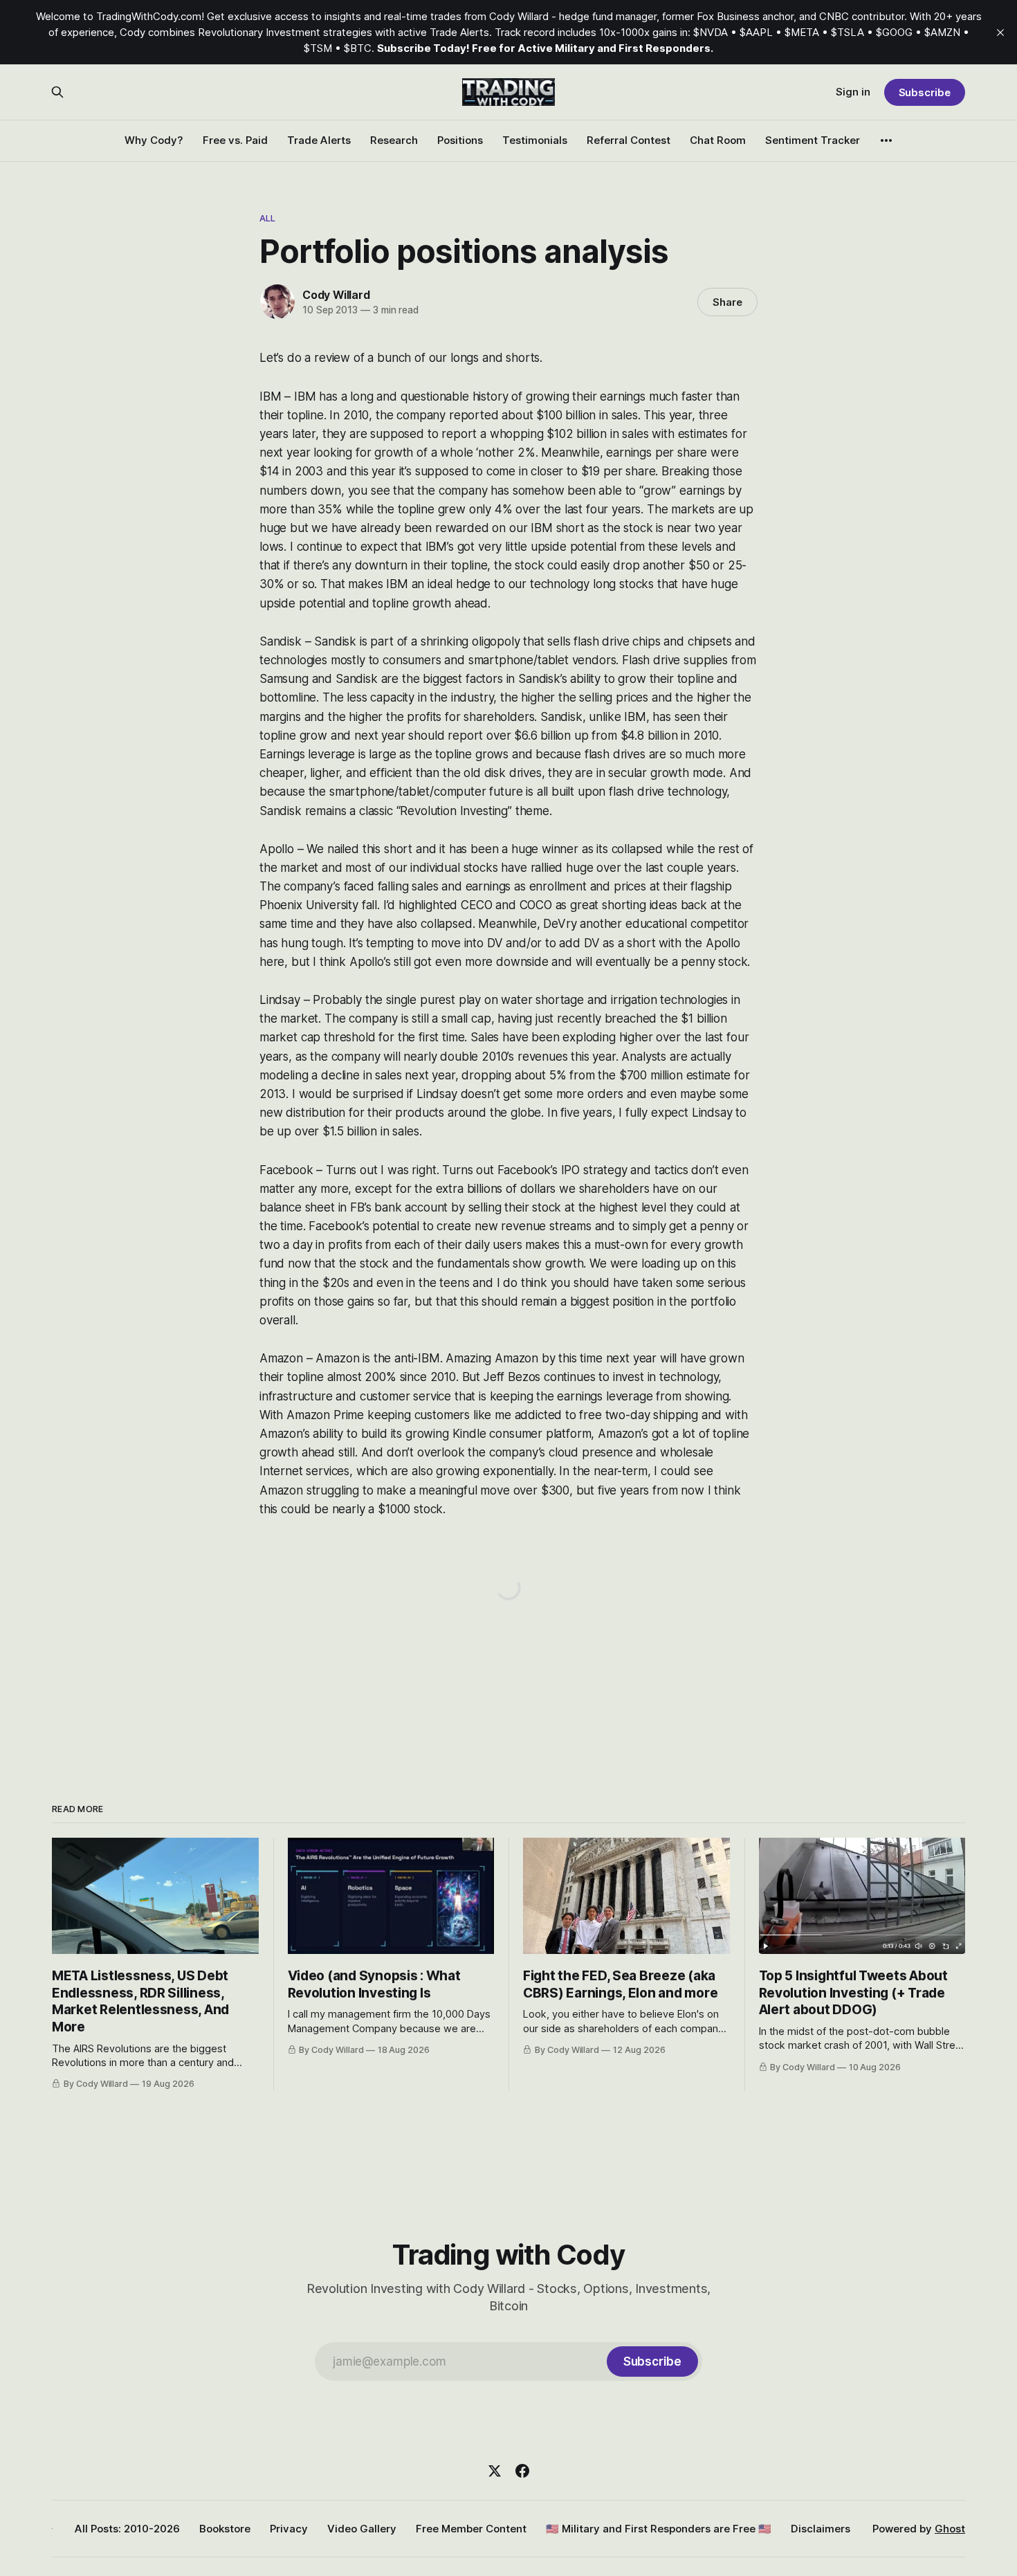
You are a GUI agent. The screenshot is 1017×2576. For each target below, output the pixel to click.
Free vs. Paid (235, 140)
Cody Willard (336, 295)
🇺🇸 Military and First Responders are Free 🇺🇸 (659, 2529)
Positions (460, 140)
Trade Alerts (319, 140)
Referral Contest (629, 140)
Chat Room (718, 140)
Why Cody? (154, 140)
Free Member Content (471, 2529)
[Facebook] (522, 2471)
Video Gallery (362, 2529)
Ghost (950, 2529)
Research (394, 140)
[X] (495, 2471)
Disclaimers (821, 2529)
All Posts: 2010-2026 (127, 2529)
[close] (1000, 33)
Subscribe (925, 92)
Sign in (853, 92)
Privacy (289, 2529)
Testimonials (535, 140)
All (267, 218)
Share (727, 302)
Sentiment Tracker (813, 140)
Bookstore (225, 2529)
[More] (886, 140)
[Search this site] (57, 92)
